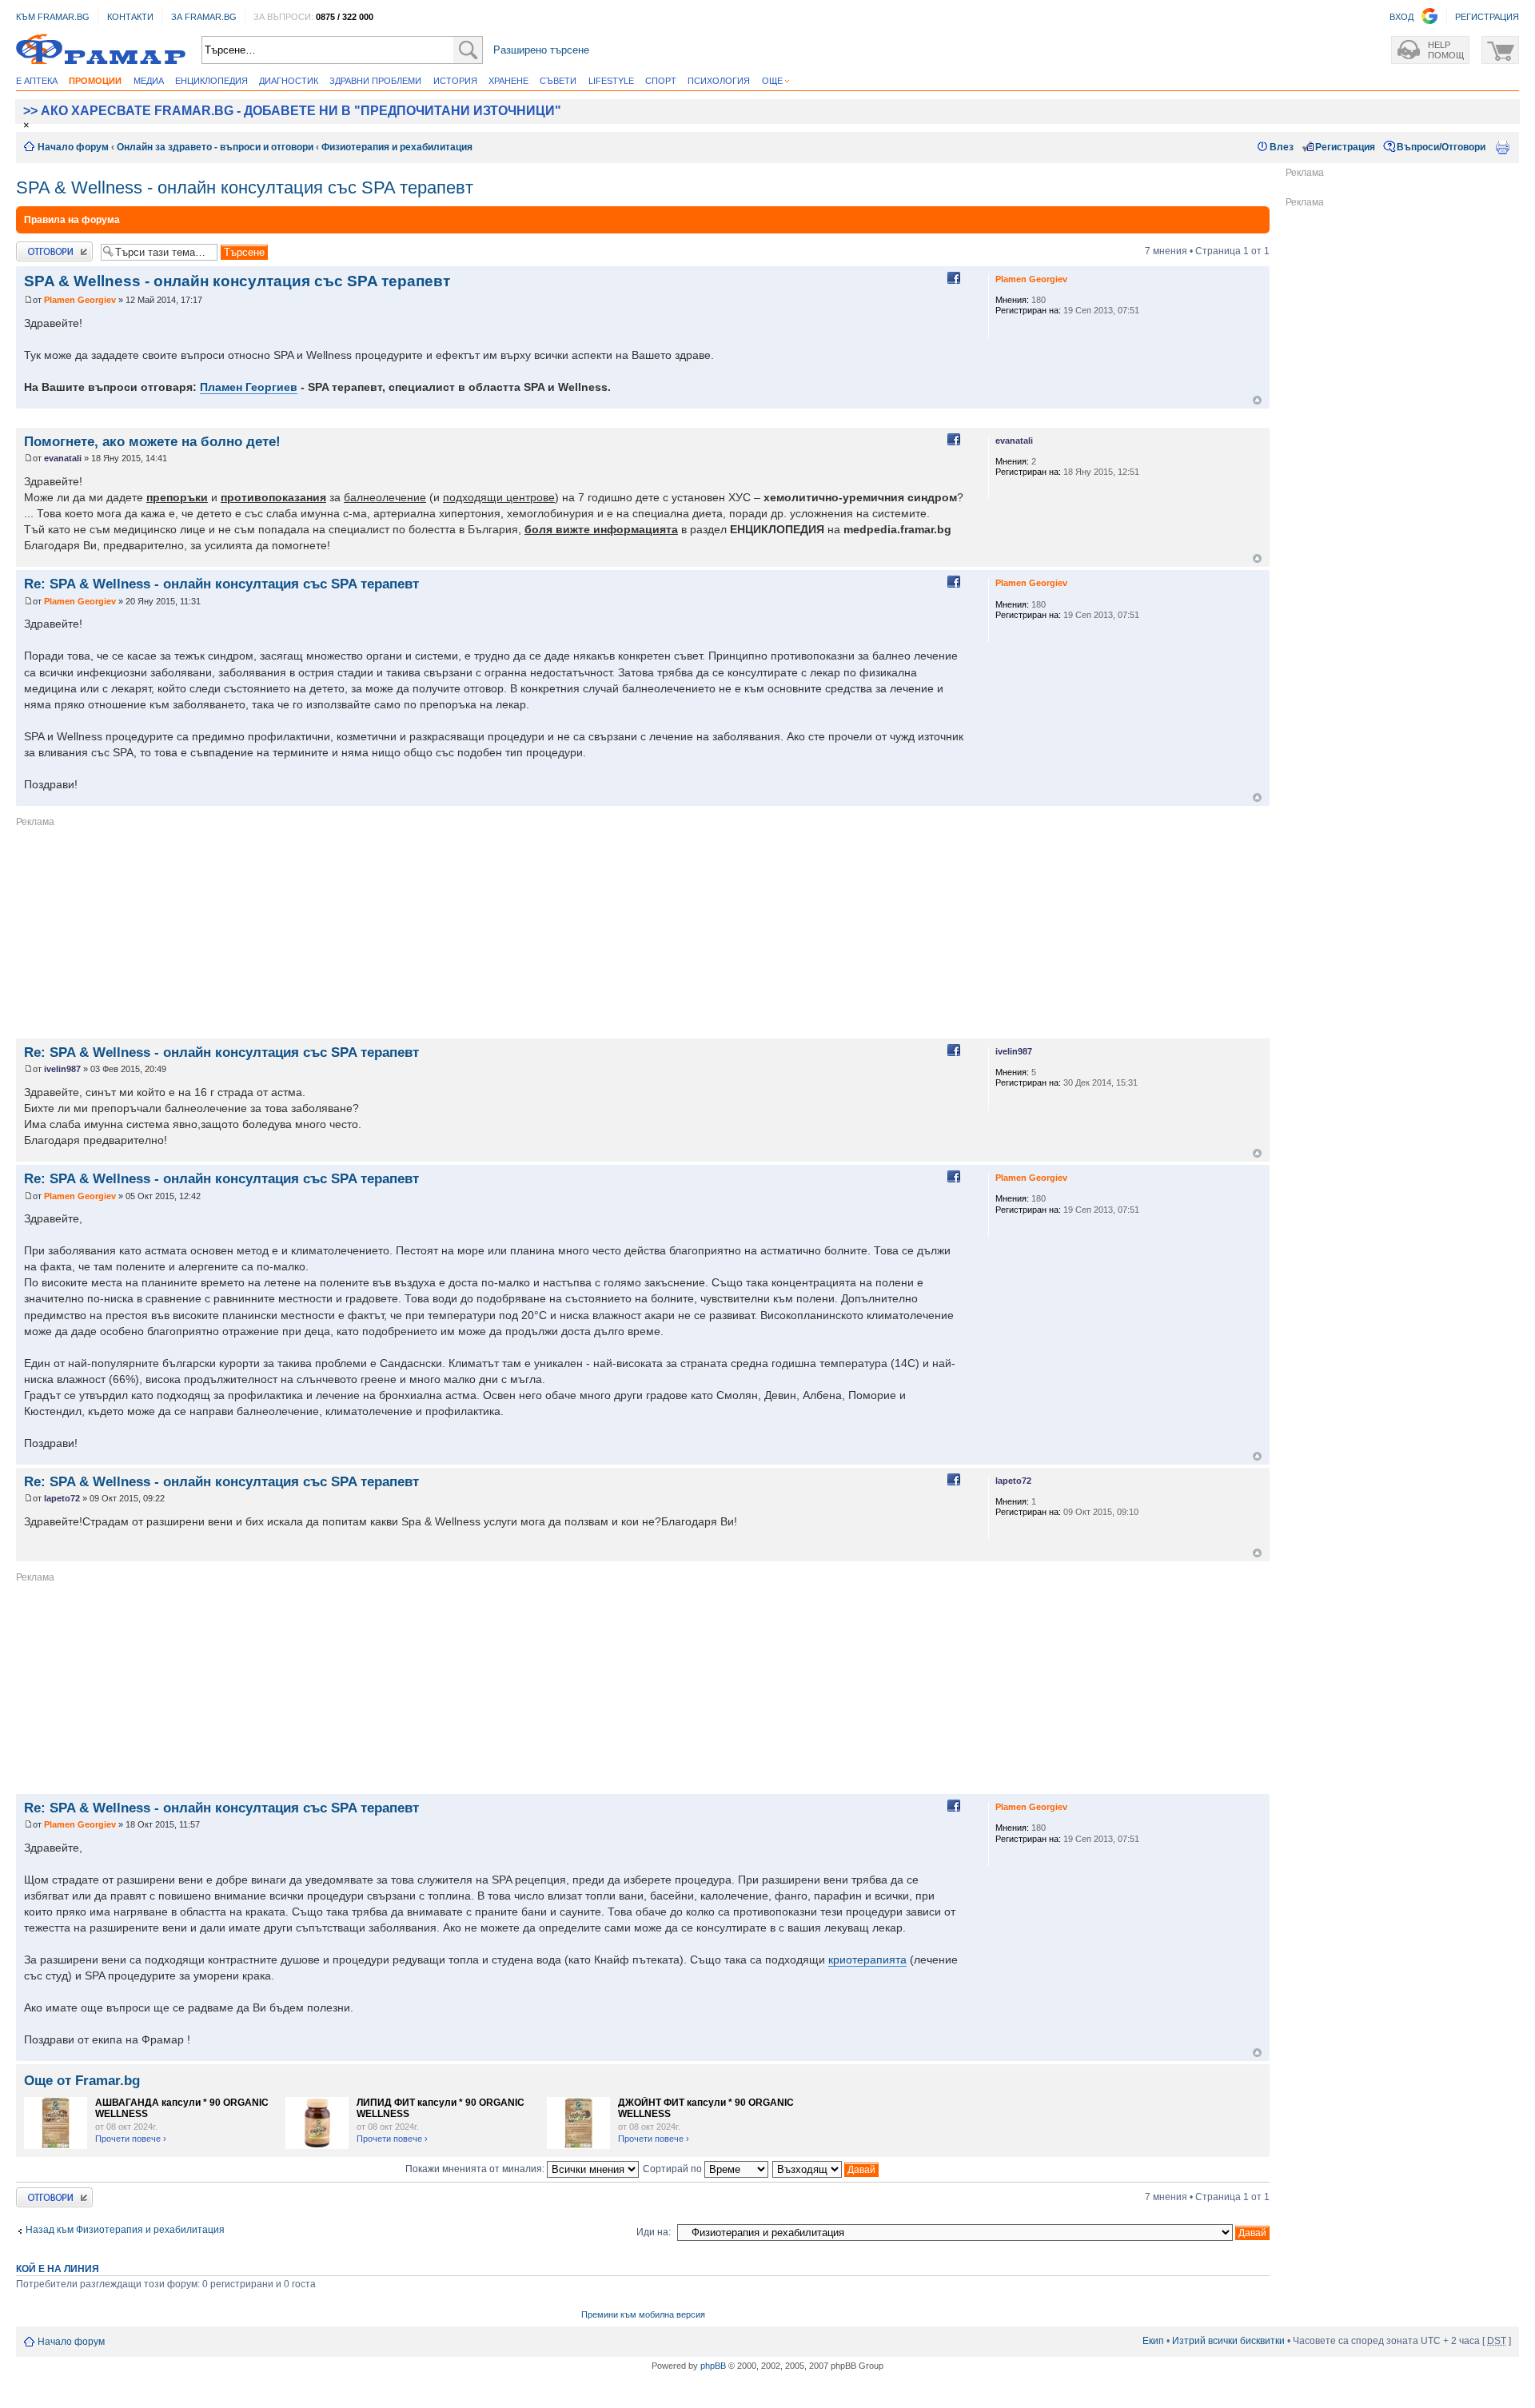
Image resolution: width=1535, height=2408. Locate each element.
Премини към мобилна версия (643, 2314)
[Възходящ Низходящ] (826, 2169)
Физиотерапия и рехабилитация (397, 147)
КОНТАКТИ (130, 17)
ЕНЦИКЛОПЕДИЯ (211, 81)
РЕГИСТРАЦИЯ (1487, 17)
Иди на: (654, 2232)
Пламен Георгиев (249, 387)
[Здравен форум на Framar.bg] (101, 50)
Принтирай (1502, 147)
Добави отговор (52, 247)
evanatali (63, 458)
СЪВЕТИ (558, 81)
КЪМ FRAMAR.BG (53, 17)
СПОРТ (661, 81)
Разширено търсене (541, 50)
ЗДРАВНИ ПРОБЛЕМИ (375, 81)
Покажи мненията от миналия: (476, 2169)
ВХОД (1401, 17)
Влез (1282, 147)
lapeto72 (62, 1498)
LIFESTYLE (611, 81)
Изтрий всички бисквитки (1228, 2341)
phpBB (713, 2366)
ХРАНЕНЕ (508, 81)
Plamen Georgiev (80, 300)
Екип (1153, 2341)
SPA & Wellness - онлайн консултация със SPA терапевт (245, 187)
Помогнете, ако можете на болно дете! (152, 441)
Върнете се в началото (1257, 400)
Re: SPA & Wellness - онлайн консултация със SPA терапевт (221, 584)
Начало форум (73, 147)
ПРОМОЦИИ (95, 81)
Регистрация (1345, 147)
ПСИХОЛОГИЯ (719, 81)
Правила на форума (72, 220)
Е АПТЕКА (37, 81)
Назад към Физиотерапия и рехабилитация (125, 2230)
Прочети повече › (131, 2139)
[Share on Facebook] (954, 278)
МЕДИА (149, 81)
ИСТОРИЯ (455, 81)
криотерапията (867, 1959)
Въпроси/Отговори (1441, 147)
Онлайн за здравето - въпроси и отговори (215, 147)
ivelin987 (62, 1069)
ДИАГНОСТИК (289, 81)
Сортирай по (674, 2169)
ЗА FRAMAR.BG (204, 17)
